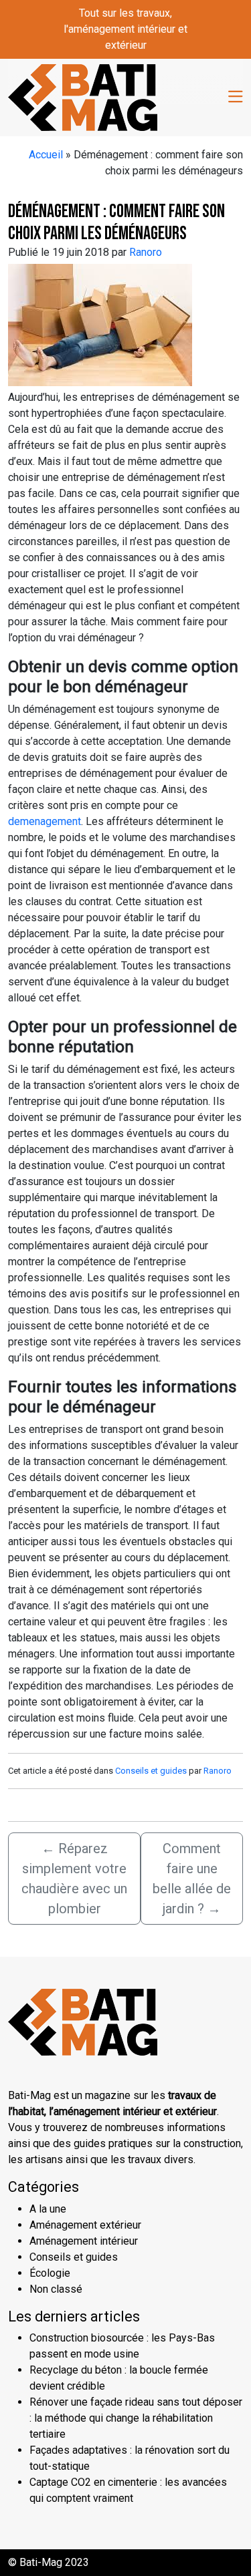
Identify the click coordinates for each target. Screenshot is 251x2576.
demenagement (45, 821)
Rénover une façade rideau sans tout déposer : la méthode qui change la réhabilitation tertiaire (136, 2418)
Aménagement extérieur (85, 2225)
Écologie (50, 2273)
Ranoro (146, 252)
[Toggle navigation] (236, 97)
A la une (48, 2209)
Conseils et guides (151, 1771)
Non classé (56, 2289)
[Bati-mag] (83, 96)
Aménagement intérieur (84, 2241)
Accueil (46, 155)
